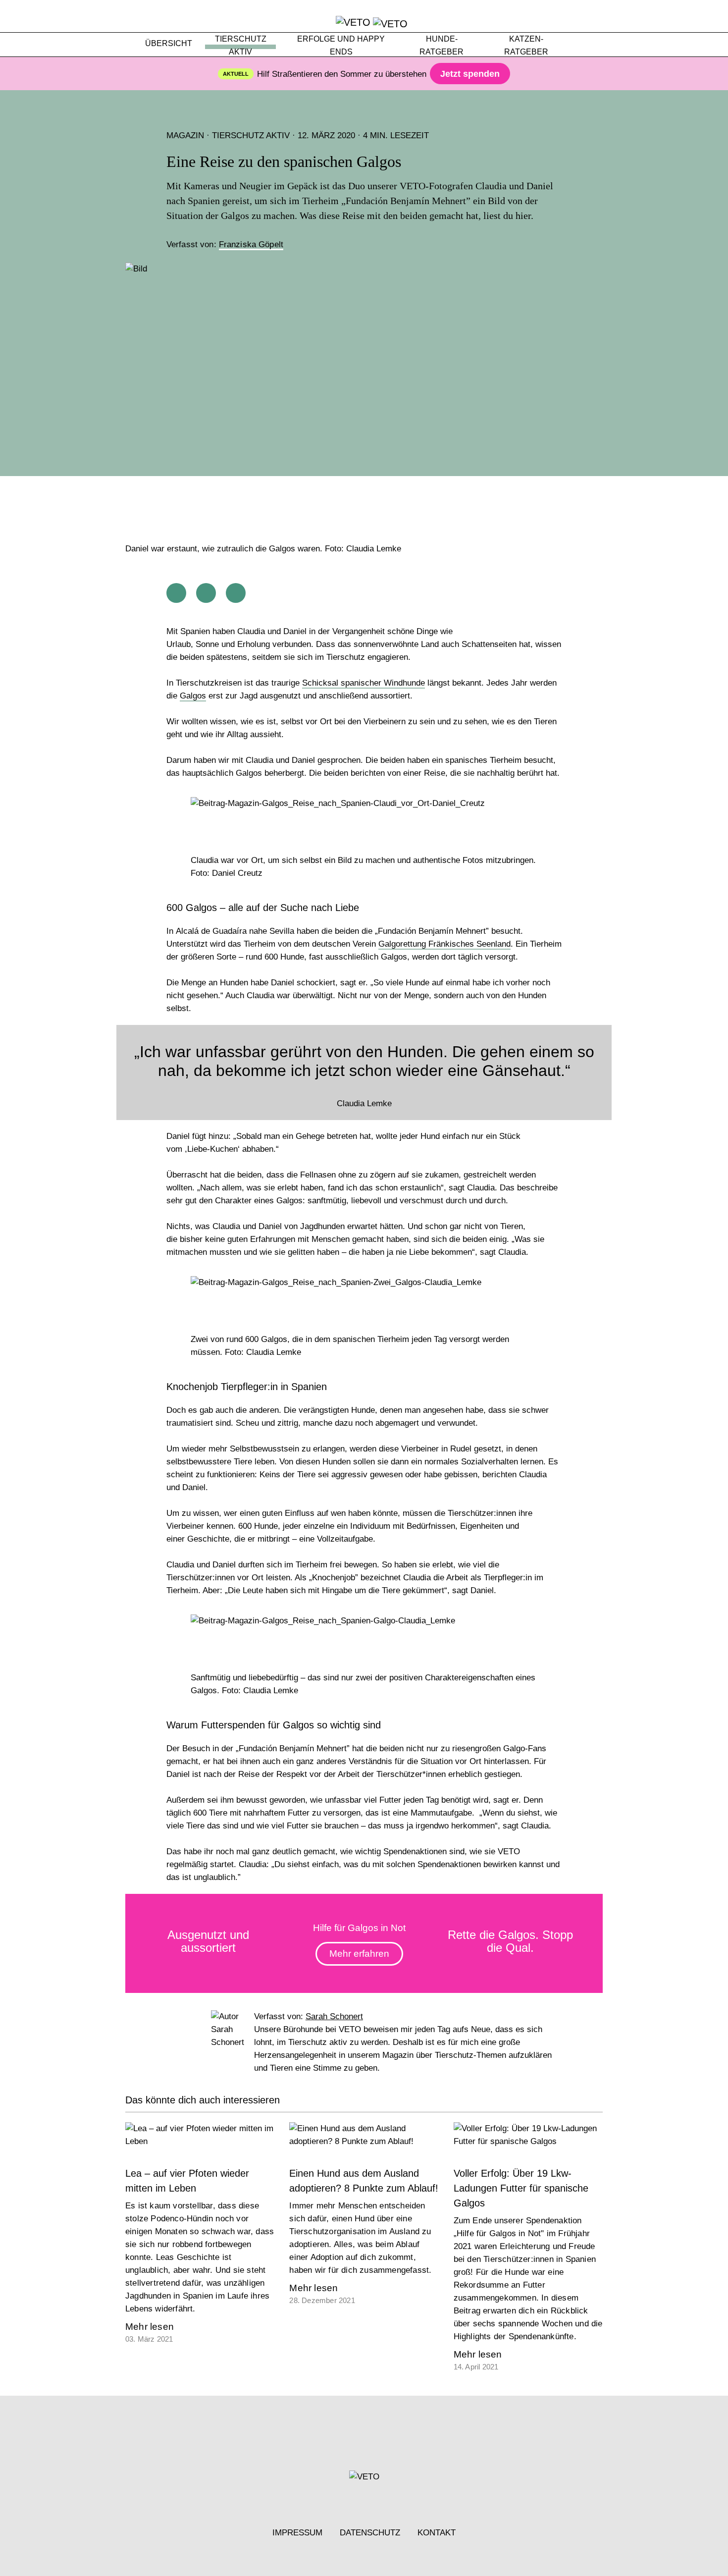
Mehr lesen (150, 2327)
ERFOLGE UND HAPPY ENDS (341, 45)
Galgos (193, 696)
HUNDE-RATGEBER (442, 45)
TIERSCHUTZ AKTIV (241, 45)
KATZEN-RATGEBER (526, 45)
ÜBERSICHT (169, 43)
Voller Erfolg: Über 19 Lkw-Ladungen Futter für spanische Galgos (521, 2188)
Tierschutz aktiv (251, 135)
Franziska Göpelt (251, 244)
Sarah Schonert (334, 2016)
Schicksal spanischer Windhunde (364, 683)
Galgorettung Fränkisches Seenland (444, 944)
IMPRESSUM (297, 2533)
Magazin (185, 135)
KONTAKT (437, 2533)
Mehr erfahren (359, 1954)
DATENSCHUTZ (370, 2533)
